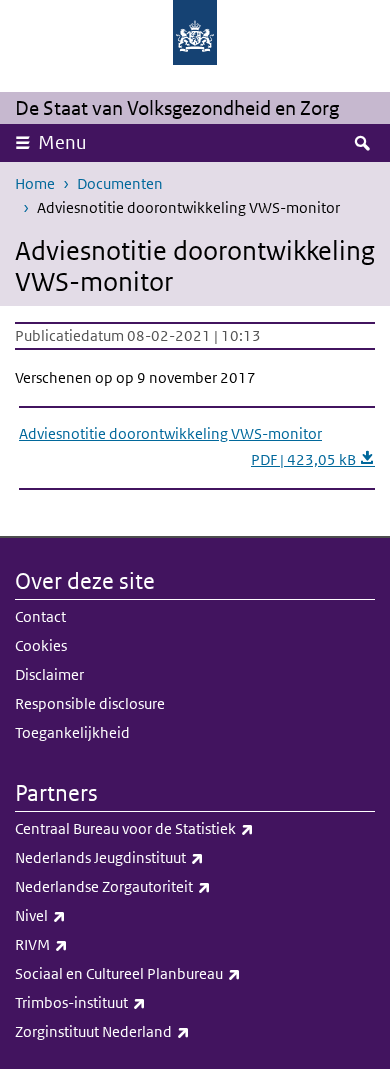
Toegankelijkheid (72, 732)
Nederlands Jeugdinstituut (153, 857)
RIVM (85, 944)
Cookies (41, 645)
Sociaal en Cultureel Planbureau (172, 973)
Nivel (84, 915)
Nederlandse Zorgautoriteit (157, 886)
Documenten (120, 183)
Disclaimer (49, 674)
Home (35, 183)
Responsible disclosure (90, 703)
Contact (40, 616)
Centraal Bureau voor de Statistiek (178, 828)
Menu (62, 142)
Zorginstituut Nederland (146, 1031)
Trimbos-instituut (124, 1002)
